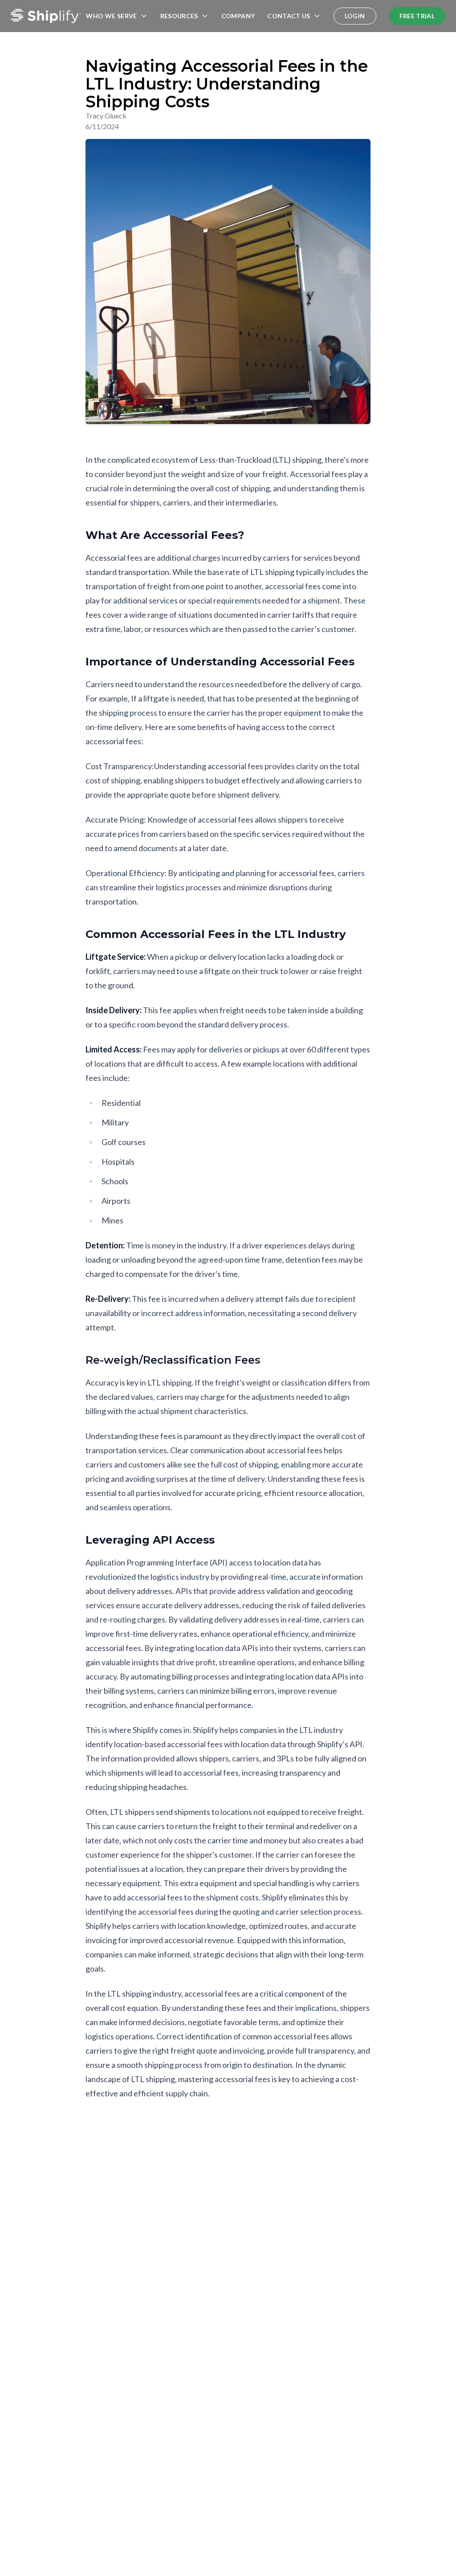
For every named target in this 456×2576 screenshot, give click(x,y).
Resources (179, 16)
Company (238, 16)
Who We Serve (111, 16)
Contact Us (289, 16)
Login (355, 16)
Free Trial (417, 16)
